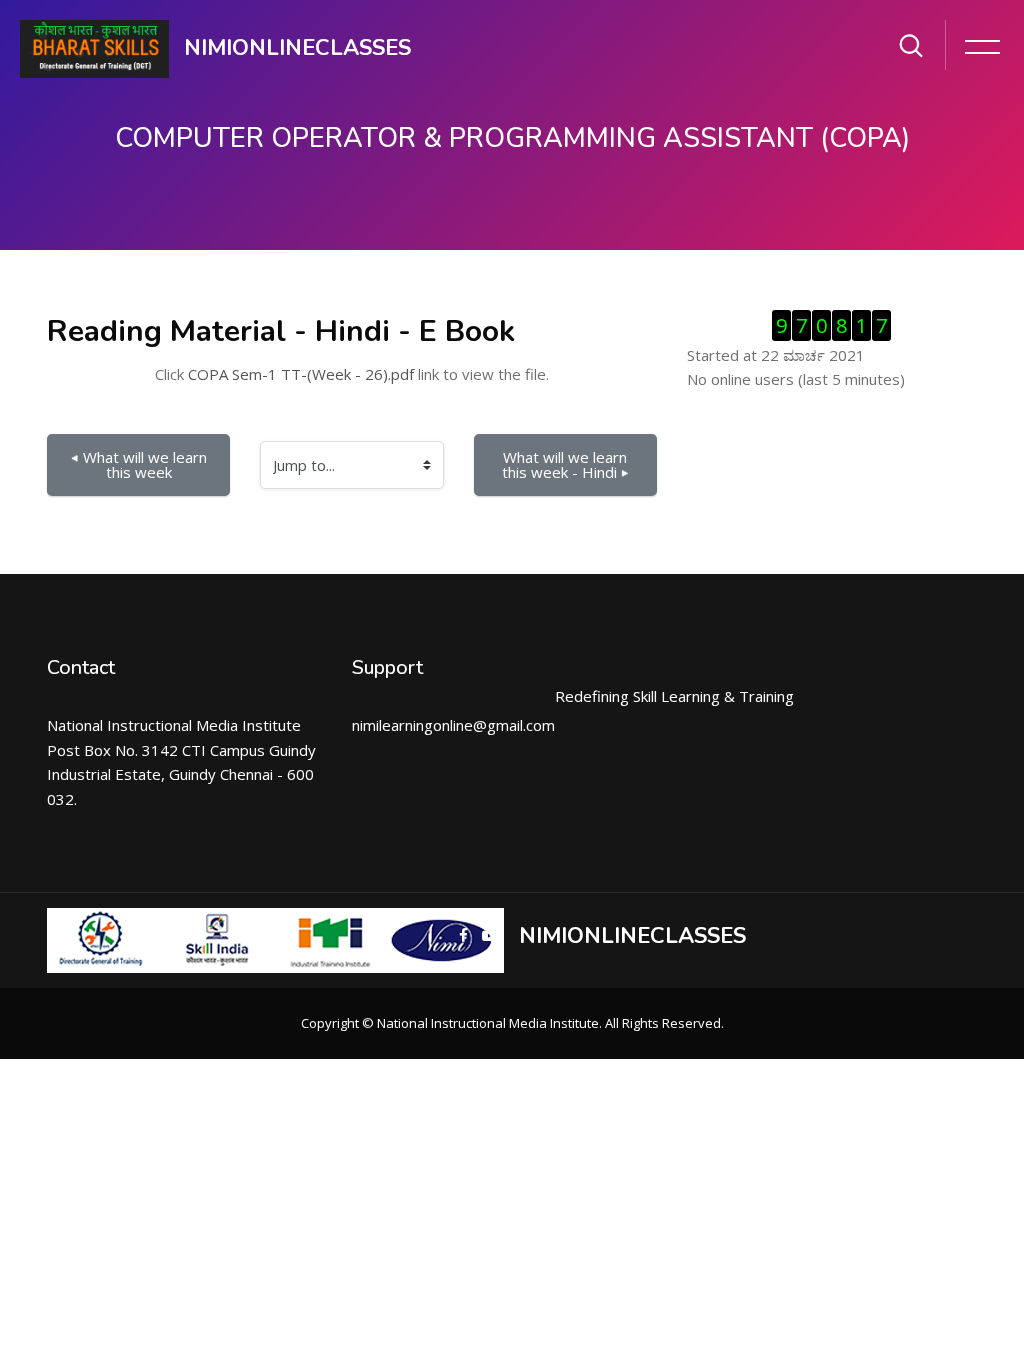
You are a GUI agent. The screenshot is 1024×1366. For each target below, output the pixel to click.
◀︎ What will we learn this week (141, 464)
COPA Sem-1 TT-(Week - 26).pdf (301, 374)
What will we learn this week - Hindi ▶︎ (567, 464)
